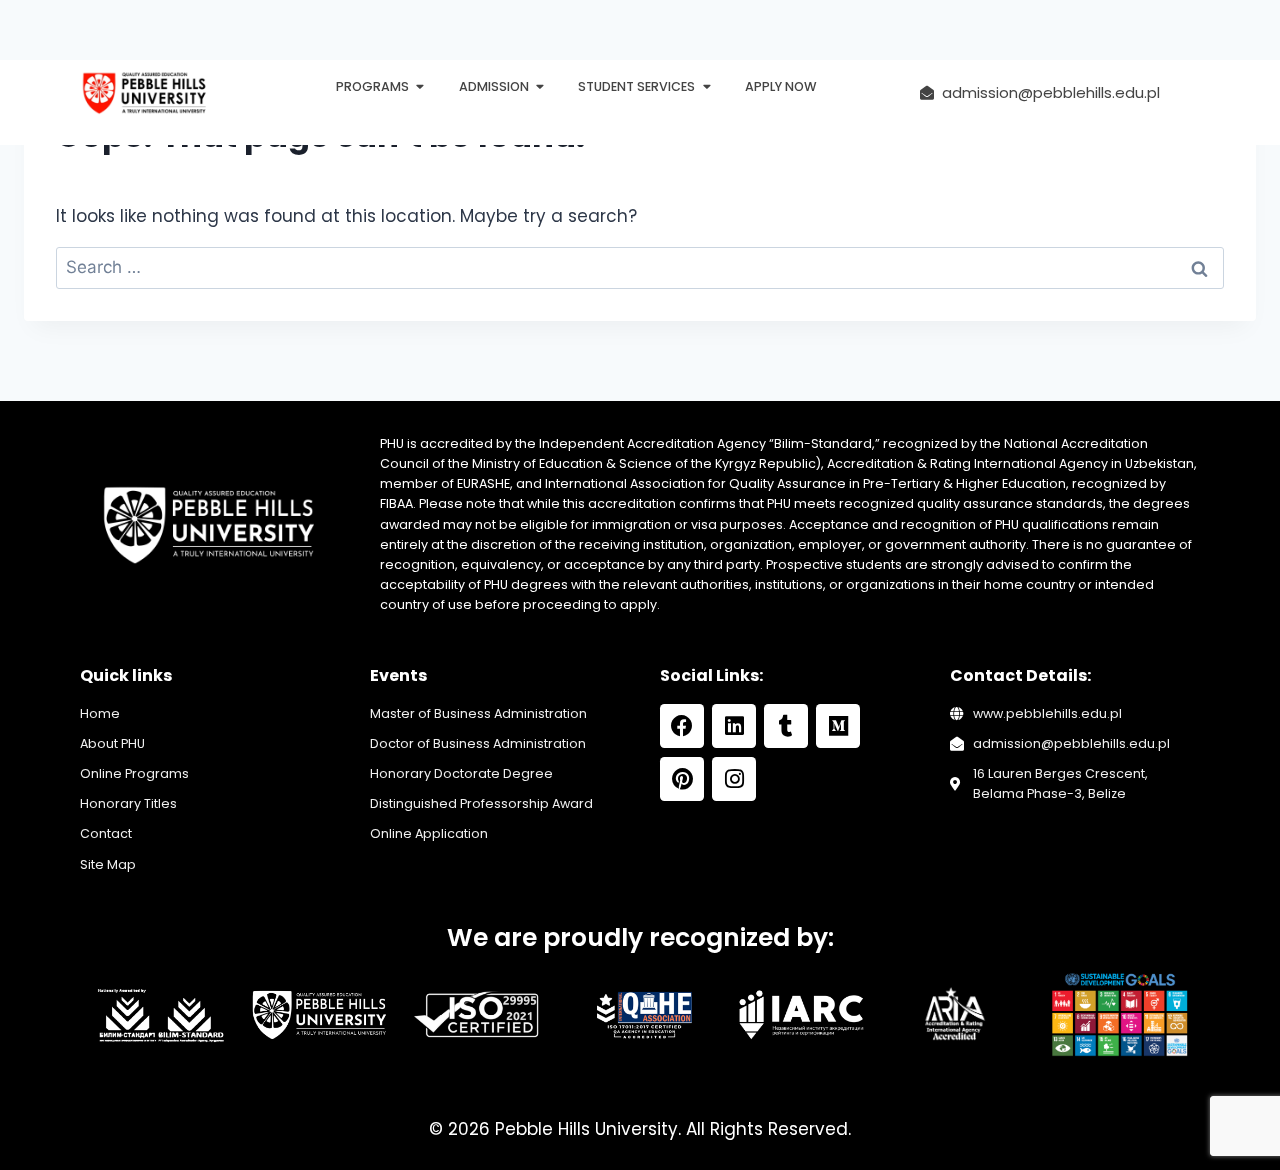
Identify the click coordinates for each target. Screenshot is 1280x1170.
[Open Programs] (420, 87)
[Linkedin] (734, 726)
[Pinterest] (682, 779)
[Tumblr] (786, 726)
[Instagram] (734, 779)
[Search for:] (640, 267)
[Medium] (838, 726)
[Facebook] (682, 726)
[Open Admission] (540, 87)
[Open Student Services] (706, 87)
